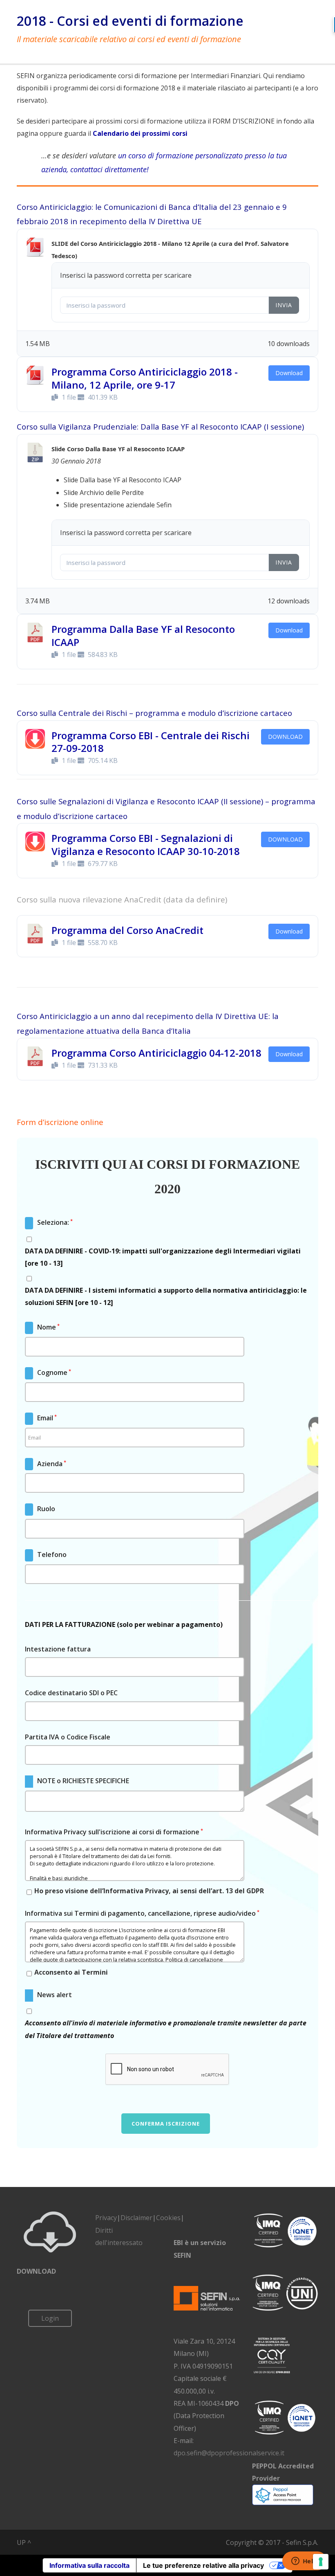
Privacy (106, 2218)
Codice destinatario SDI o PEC (71, 1693)
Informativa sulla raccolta (89, 2565)
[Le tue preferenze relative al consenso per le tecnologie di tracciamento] (321, 2562)
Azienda (46, 1464)
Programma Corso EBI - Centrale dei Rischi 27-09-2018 (151, 742)
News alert (49, 1995)
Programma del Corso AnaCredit (127, 930)
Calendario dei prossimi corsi (140, 133)
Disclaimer (136, 2218)
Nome (43, 1327)
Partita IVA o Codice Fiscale (68, 1737)
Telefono (46, 1555)
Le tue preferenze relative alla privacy (203, 2565)
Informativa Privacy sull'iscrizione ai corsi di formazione (114, 1832)
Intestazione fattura (58, 1649)
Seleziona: (49, 1222)
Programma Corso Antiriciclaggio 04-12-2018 (156, 1053)
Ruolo (41, 1509)
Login (50, 2318)
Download (289, 373)
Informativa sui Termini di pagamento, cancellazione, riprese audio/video (142, 1913)
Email (41, 1418)
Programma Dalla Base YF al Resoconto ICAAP (143, 635)
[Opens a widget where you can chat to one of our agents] (304, 2562)
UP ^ (24, 2542)
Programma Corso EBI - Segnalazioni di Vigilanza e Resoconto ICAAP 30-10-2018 (146, 844)
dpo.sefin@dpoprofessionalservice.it (229, 2453)
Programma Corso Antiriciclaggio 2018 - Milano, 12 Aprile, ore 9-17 (145, 378)
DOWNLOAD (285, 737)
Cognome (49, 1372)
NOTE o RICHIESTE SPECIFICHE (78, 1781)
